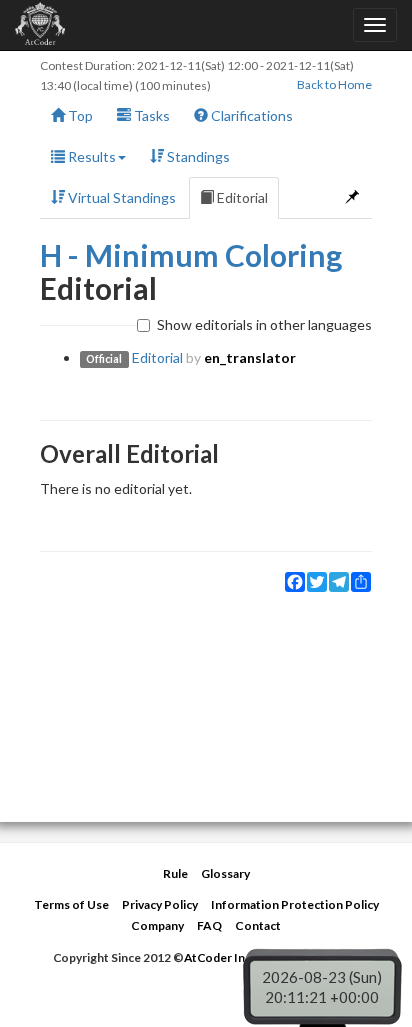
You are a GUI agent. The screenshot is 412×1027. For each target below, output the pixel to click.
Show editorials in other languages (264, 324)
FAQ (209, 925)
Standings (197, 156)
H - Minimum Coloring (191, 255)
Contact (258, 925)
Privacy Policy (160, 904)
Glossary (225, 873)
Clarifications (250, 115)
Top (79, 115)
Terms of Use (71, 904)
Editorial (241, 197)
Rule (175, 873)
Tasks (150, 115)
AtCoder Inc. (219, 957)
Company (157, 925)
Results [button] (90, 156)
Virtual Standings (120, 197)
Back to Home (334, 84)
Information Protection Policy (295, 904)
